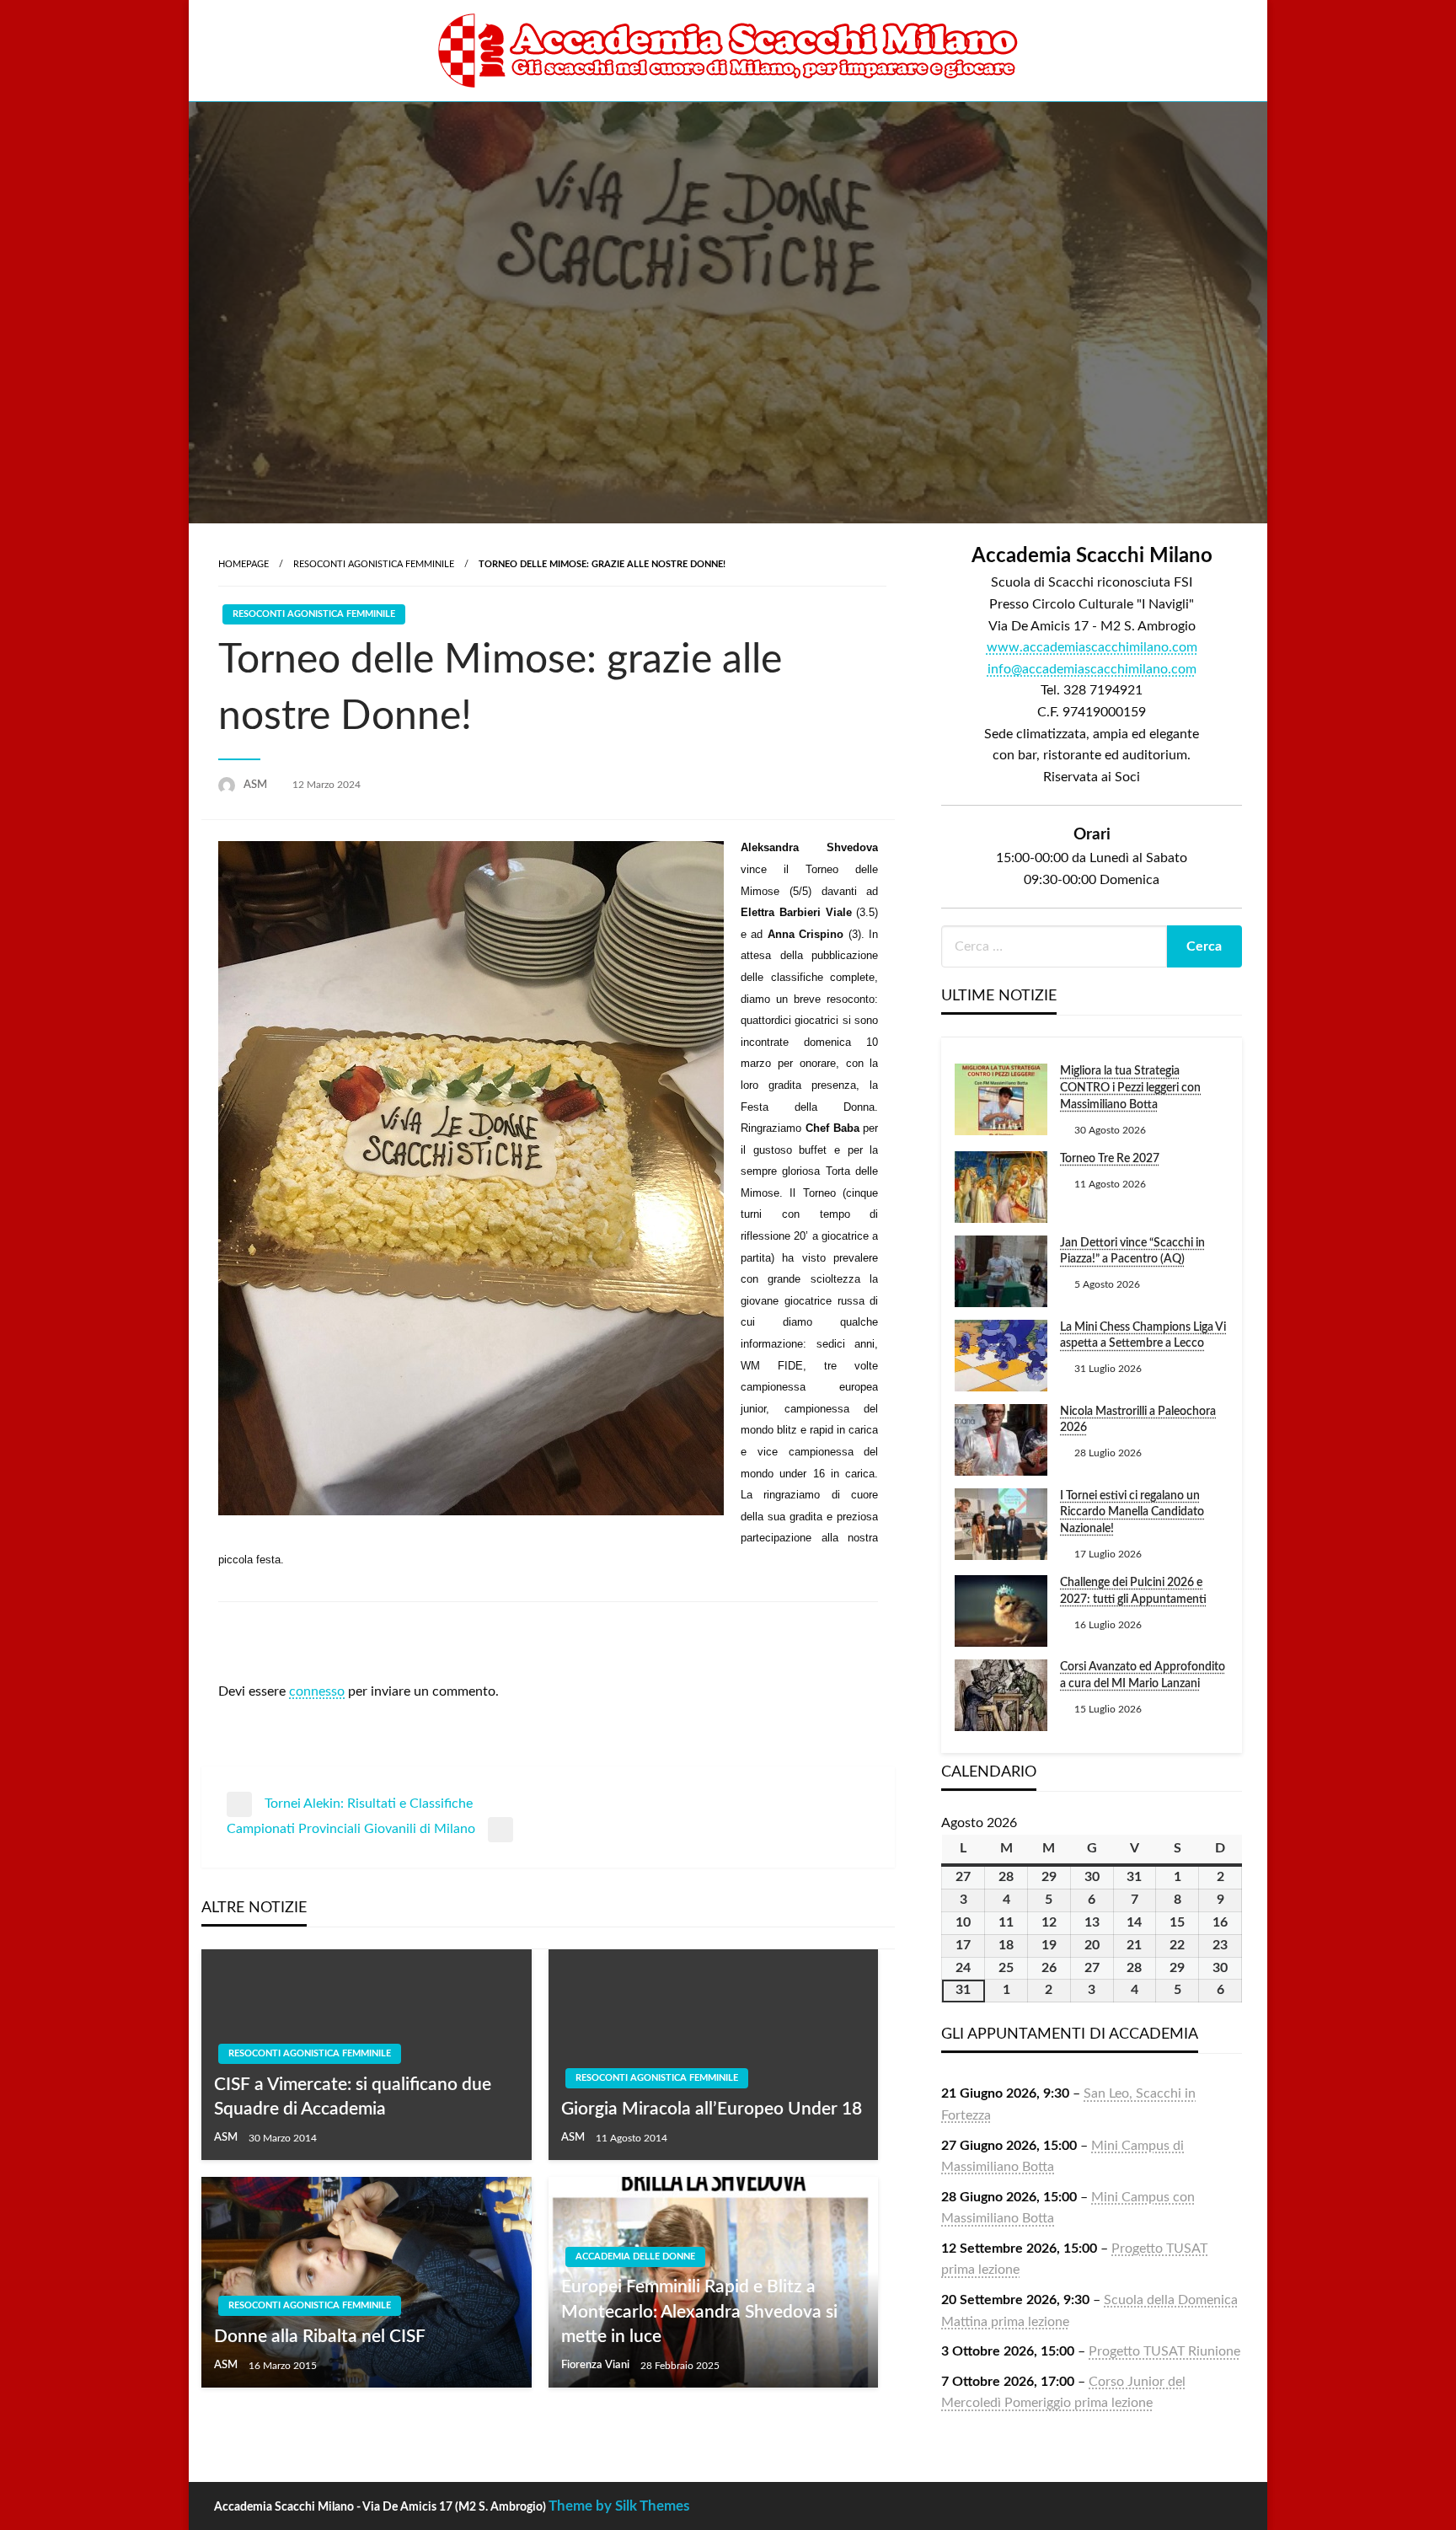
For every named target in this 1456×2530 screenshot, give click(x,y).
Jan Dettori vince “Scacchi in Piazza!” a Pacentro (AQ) (1132, 1252)
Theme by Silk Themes (619, 2506)
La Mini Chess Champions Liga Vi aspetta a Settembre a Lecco (1143, 1336)
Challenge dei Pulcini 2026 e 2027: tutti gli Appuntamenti (1133, 1591)
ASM (257, 785)
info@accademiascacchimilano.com (1092, 669)
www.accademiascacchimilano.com (1092, 647)
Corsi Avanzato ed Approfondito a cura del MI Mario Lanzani (1143, 1675)
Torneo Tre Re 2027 (1110, 1159)
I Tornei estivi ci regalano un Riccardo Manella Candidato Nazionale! (1132, 1512)
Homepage (244, 564)
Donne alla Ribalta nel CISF (320, 2337)
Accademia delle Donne (635, 2257)
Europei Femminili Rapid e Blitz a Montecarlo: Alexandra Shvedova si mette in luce (699, 2312)
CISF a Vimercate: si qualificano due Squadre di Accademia (353, 2097)
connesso (317, 1691)
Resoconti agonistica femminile (374, 564)
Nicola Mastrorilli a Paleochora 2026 (1138, 1420)
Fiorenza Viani (597, 2365)
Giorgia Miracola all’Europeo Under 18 (712, 2109)
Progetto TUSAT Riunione (1164, 2351)
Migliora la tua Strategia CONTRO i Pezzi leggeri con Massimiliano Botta (1130, 1088)
